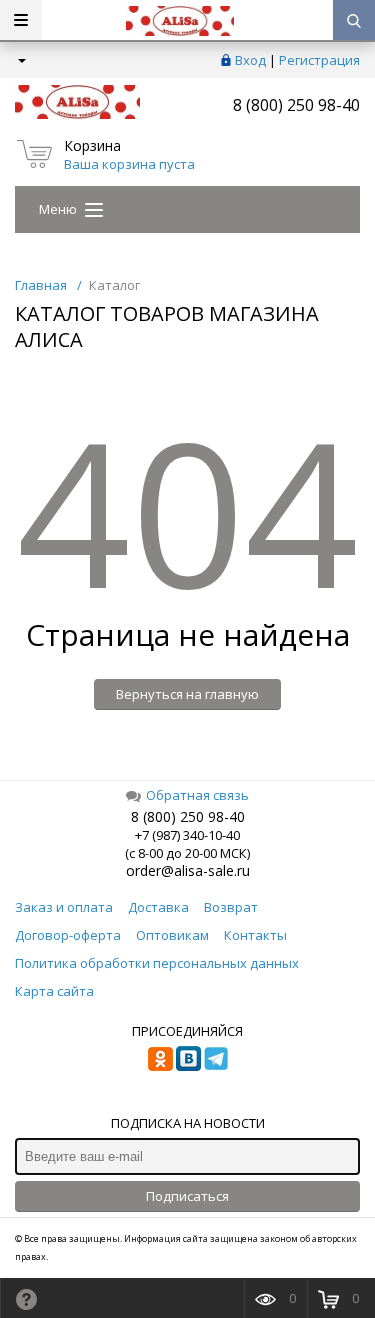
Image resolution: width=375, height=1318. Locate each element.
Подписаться (187, 1196)
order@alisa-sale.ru (188, 870)
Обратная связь (197, 795)
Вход (250, 60)
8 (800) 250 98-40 (296, 105)
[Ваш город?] (20, 60)
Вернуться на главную (187, 694)
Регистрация (319, 60)
